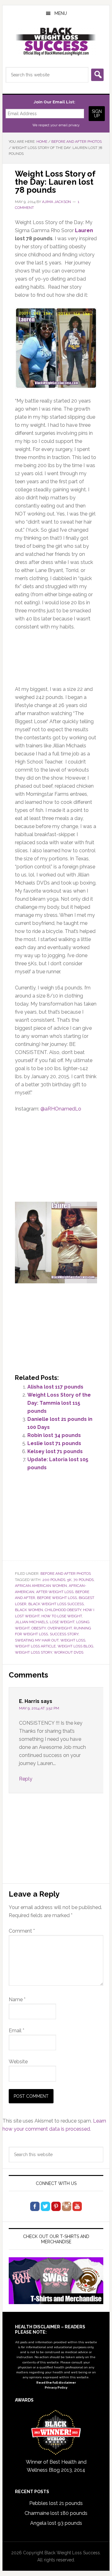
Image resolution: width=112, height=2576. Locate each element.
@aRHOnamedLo (61, 1109)
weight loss (73, 1640)
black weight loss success (56, 1604)
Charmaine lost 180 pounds (56, 2513)
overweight (60, 1628)
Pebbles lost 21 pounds (56, 2503)
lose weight (62, 1622)
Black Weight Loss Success (56, 42)
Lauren (84, 230)
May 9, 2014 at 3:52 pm (39, 1708)
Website (18, 2062)
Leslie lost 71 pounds (54, 1443)
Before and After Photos (66, 1574)
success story (64, 1634)
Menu (61, 13)
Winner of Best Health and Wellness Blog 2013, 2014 (56, 2466)
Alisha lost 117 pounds (55, 1387)
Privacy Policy (56, 2387)
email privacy (69, 125)
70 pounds (84, 1580)
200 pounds (54, 1580)
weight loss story (33, 1652)
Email (16, 2031)
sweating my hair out (37, 1640)
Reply (26, 1779)
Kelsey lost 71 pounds (55, 1451)
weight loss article (35, 1646)
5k (69, 1580)
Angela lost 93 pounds (56, 2523)
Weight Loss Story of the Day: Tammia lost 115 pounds (59, 1403)
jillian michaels (31, 1622)
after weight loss (55, 1592)
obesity (39, 1628)
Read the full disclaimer (56, 2382)
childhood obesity (63, 1610)
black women (29, 1610)
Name (17, 2000)
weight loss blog (75, 1646)
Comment (22, 1931)
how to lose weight (62, 1616)
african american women (41, 1586)
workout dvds (69, 1652)
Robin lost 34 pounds (54, 1435)
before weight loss (57, 1598)
